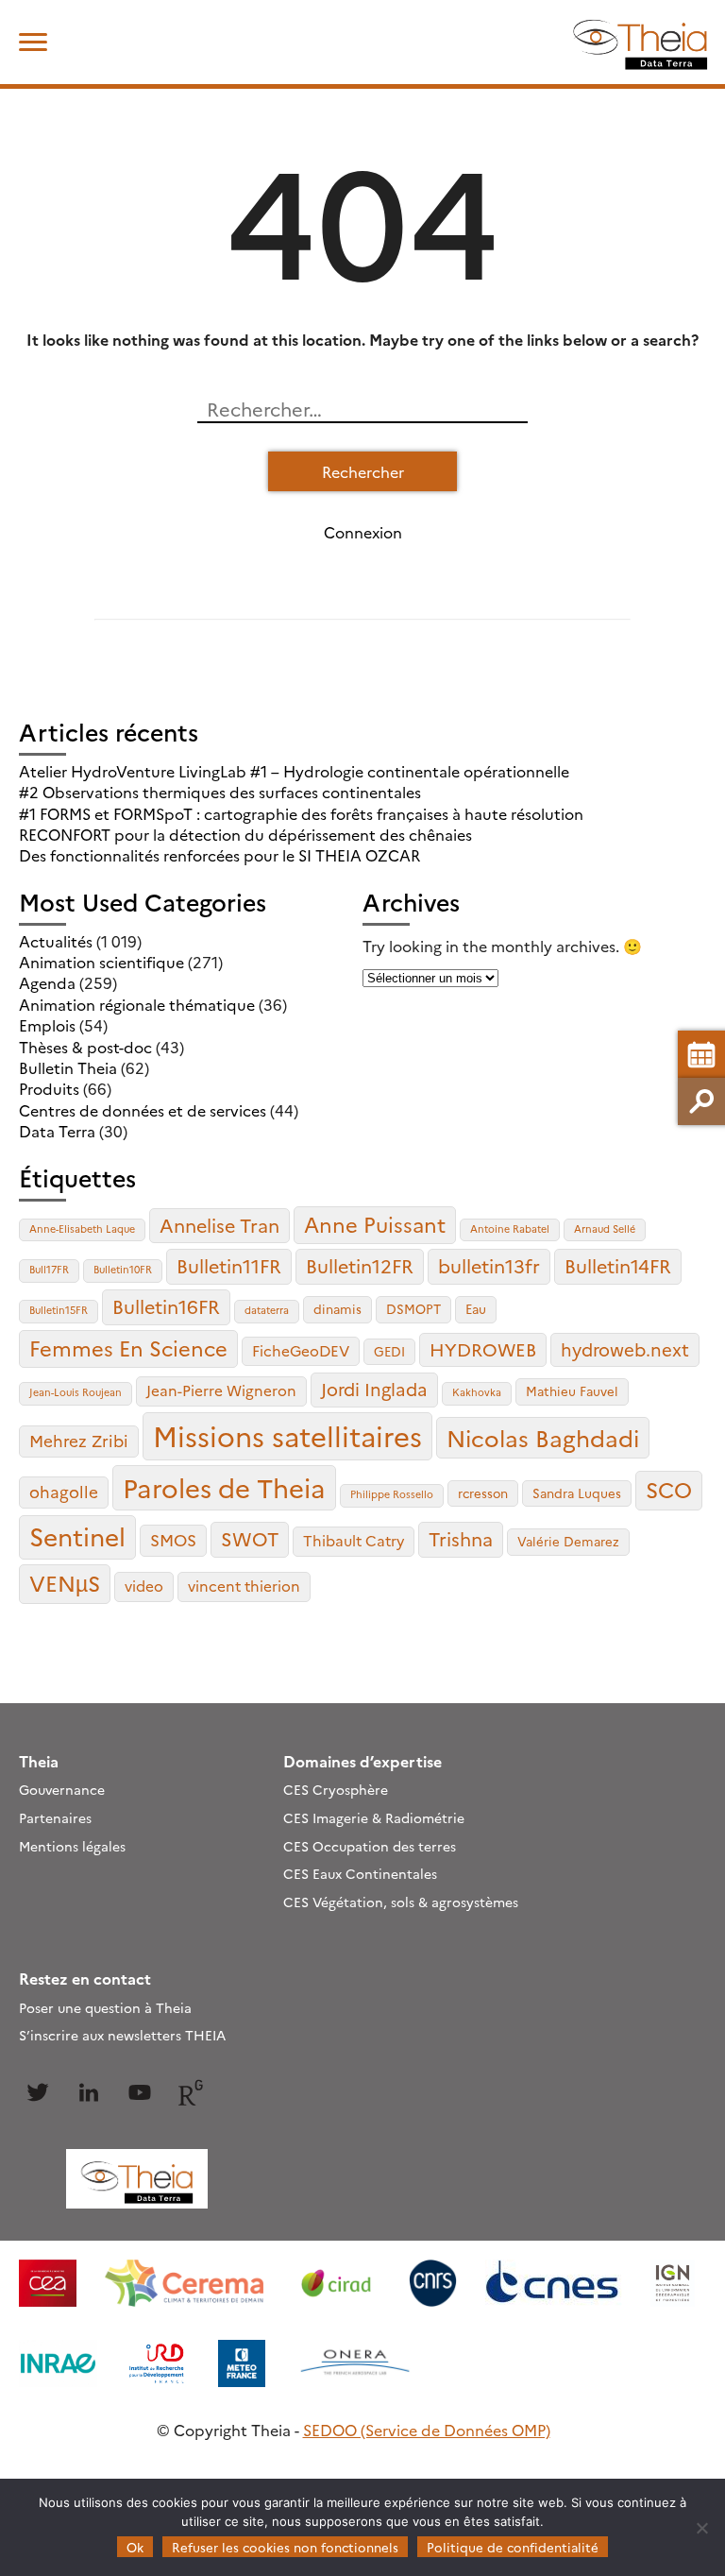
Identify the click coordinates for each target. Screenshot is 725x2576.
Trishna (461, 1538)
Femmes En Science (128, 1348)
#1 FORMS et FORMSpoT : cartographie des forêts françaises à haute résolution (301, 813)
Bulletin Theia (68, 1067)
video (144, 1586)
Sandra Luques (577, 1493)
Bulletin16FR (166, 1306)
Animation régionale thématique (137, 1004)
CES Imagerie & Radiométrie (374, 1817)
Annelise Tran (219, 1225)
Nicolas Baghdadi (543, 1437)
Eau (476, 1308)
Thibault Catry (354, 1540)
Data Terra (57, 1131)
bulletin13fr (489, 1265)
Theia (39, 1761)
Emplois (47, 1025)
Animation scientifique (101, 962)
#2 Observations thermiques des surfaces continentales (220, 792)
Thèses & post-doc (85, 1047)
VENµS (65, 1582)
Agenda (47, 982)
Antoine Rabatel (510, 1228)
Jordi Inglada (374, 1389)
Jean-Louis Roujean (76, 1392)
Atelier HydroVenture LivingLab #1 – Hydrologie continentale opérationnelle (294, 771)
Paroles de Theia (224, 1487)
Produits (49, 1088)
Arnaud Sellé (605, 1228)
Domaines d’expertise (362, 1761)
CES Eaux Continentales (360, 1873)
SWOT (250, 1538)
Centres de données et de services (143, 1110)
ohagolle (64, 1491)
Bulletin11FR (229, 1265)
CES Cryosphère (336, 1789)
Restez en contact (85, 1978)
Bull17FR (49, 1269)
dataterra (267, 1310)
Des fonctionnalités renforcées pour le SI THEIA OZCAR (219, 855)
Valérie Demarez (568, 1541)
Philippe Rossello (392, 1494)
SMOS (173, 1539)
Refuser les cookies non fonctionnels (285, 2547)
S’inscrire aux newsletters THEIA (122, 2035)
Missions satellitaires (287, 1435)
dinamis (337, 1308)
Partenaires (55, 1817)
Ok (135, 2547)
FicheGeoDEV (301, 1350)
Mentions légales (72, 1846)
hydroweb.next (625, 1349)
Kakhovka (477, 1392)
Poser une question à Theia (105, 2007)
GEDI (389, 1351)
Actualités (56, 941)
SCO (669, 1489)
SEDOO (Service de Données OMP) (427, 2430)
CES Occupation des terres (370, 1846)
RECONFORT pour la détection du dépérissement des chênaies (245, 834)
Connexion (363, 532)
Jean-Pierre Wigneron (221, 1390)
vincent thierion (244, 1586)
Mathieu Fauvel (572, 1390)
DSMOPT (413, 1308)
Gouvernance (62, 1789)
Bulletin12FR (360, 1265)
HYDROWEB (483, 1349)
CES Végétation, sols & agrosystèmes (401, 1902)
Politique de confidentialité (513, 2547)
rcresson (483, 1493)
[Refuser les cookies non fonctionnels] (701, 2528)
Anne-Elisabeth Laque (82, 1228)
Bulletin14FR (618, 1265)
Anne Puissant (375, 1224)
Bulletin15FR (59, 1310)
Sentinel (77, 1535)
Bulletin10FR (123, 1269)
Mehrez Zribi (79, 1440)
